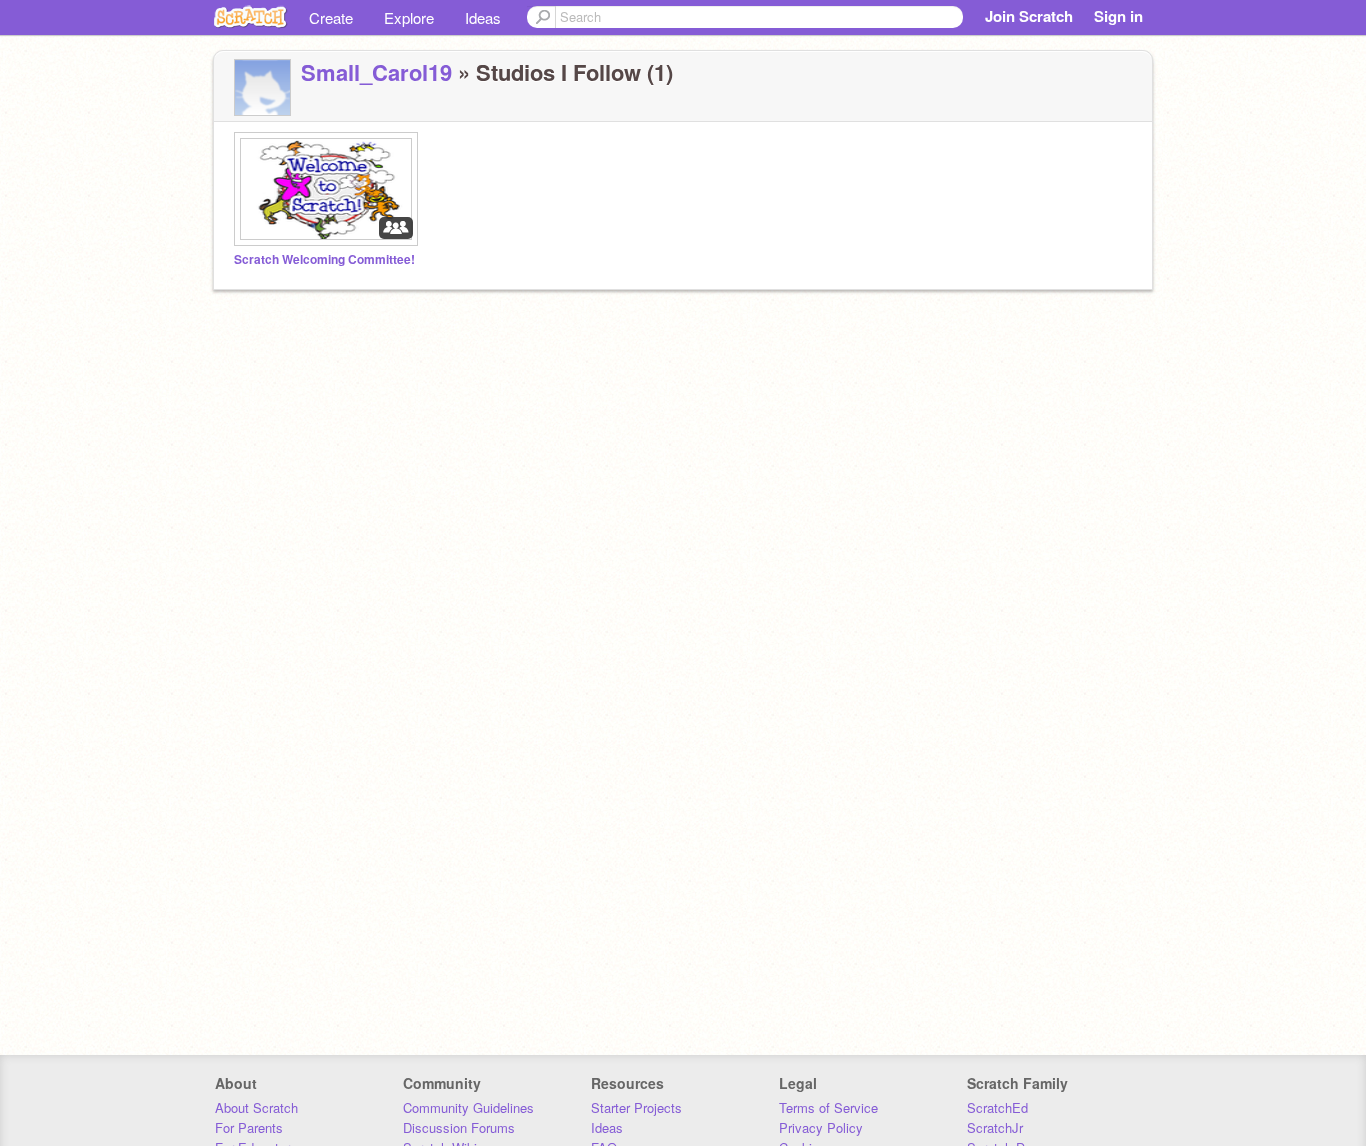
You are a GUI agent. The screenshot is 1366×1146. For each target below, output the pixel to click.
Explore (409, 17)
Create (331, 17)
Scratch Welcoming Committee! (324, 259)
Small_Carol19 (376, 72)
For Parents (249, 1127)
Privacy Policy (821, 1127)
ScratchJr (995, 1127)
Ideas (483, 17)
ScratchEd (997, 1107)
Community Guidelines (468, 1107)
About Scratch (256, 1107)
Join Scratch (1029, 16)
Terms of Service (828, 1107)
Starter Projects (636, 1107)
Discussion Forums (459, 1127)
